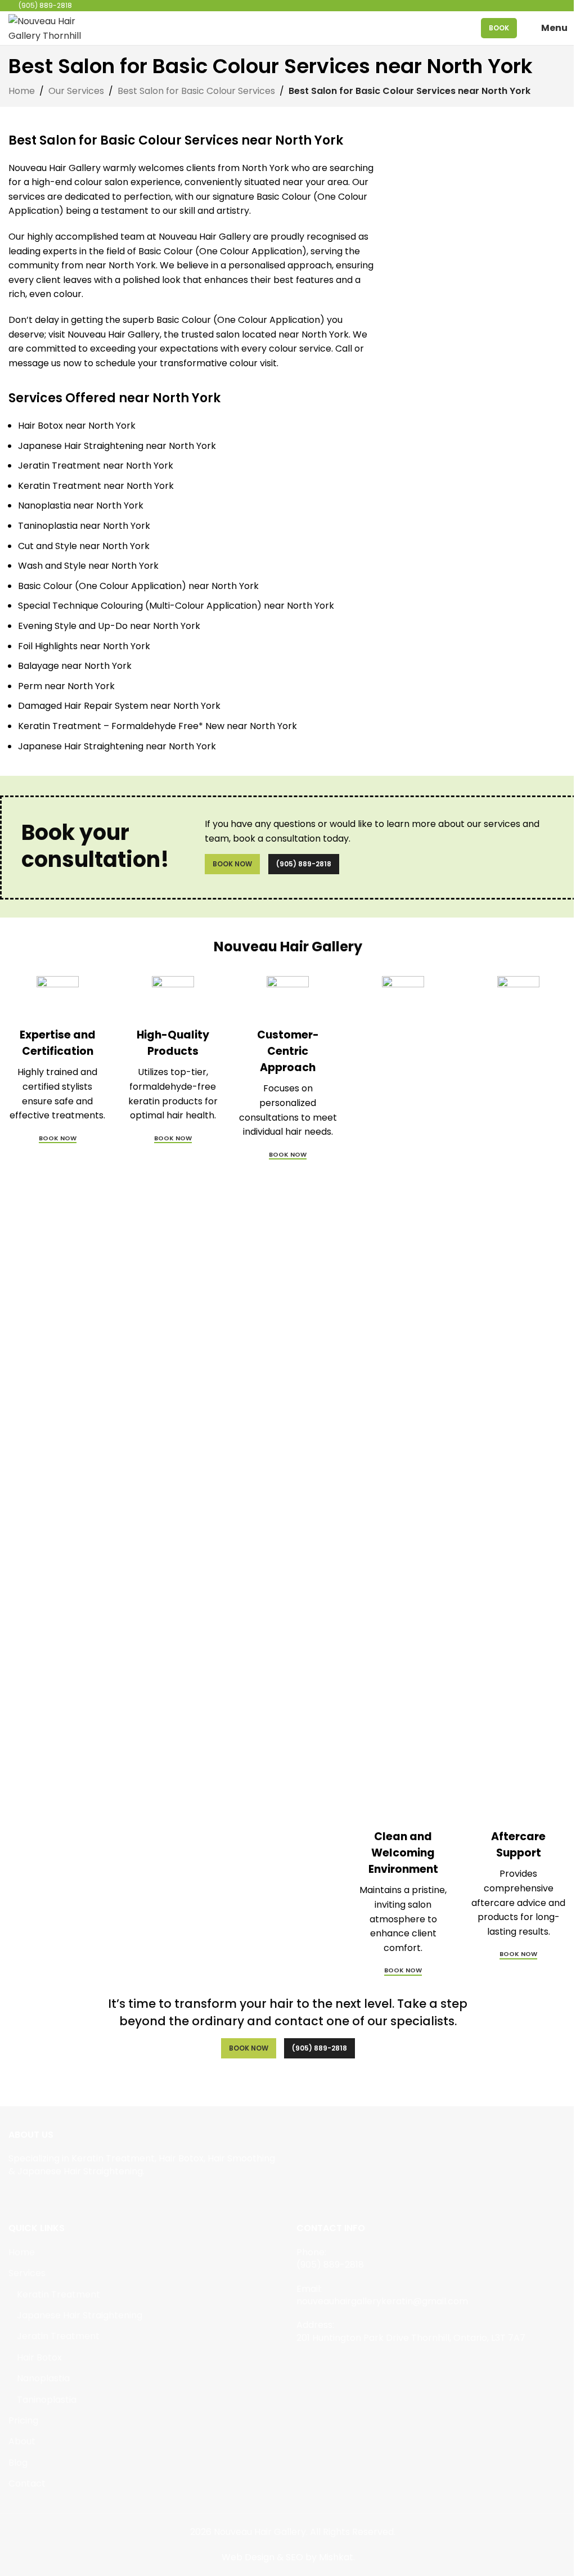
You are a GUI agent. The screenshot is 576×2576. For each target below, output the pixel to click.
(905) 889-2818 (304, 864)
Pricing (23, 2421)
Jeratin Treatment (58, 2336)
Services (27, 2273)
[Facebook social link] (15, 2197)
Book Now (232, 864)
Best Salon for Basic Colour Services (196, 91)
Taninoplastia (47, 2400)
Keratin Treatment (58, 2295)
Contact (27, 2484)
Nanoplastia (43, 2379)
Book (499, 28)
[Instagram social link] (30, 2197)
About (22, 2442)
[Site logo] (48, 27)
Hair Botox (39, 2358)
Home (22, 91)
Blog (18, 2463)
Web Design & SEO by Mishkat (287, 2557)
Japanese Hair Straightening (80, 2316)
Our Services (76, 91)
